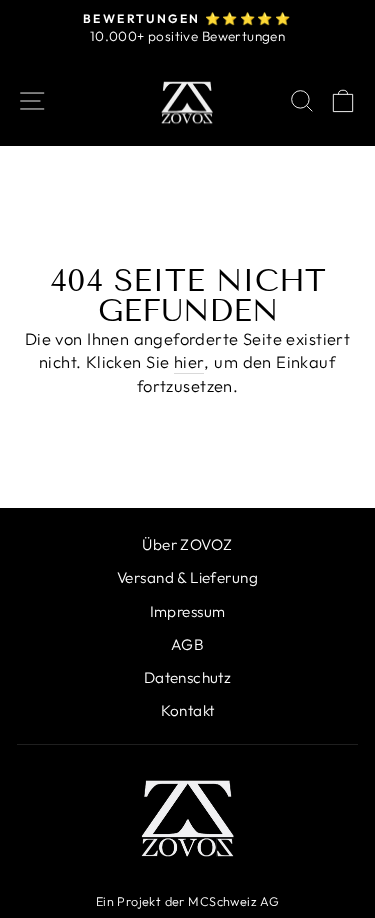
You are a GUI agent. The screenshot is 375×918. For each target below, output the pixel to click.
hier (189, 361)
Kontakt (188, 710)
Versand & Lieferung (187, 577)
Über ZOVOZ (187, 544)
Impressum (188, 611)
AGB (187, 644)
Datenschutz (188, 677)
